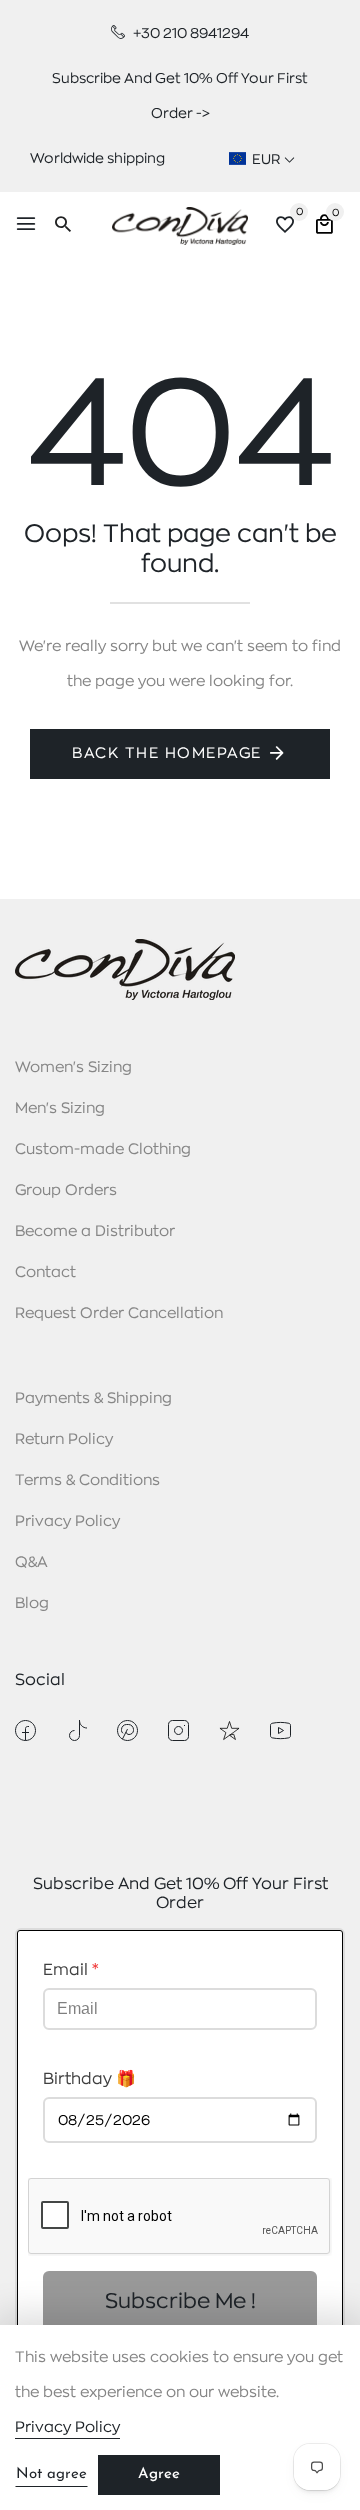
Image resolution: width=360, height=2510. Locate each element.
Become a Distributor (95, 1231)
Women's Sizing (73, 1067)
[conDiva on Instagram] (178, 1730)
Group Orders (66, 1190)
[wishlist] (285, 227)
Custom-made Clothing (103, 1149)
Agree (159, 2474)
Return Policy (64, 1439)
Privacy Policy (67, 1521)
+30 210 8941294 (189, 33)
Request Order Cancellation (119, 1313)
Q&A (31, 1562)
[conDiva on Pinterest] (127, 1730)
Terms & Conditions (87, 1480)
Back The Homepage (167, 753)
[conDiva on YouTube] (280, 1730)
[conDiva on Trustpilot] (229, 1730)
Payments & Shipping (93, 1398)
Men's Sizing (60, 1108)
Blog (32, 1603)
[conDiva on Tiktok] (76, 1730)
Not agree (51, 2474)
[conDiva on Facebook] (25, 1730)
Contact (45, 1272)
